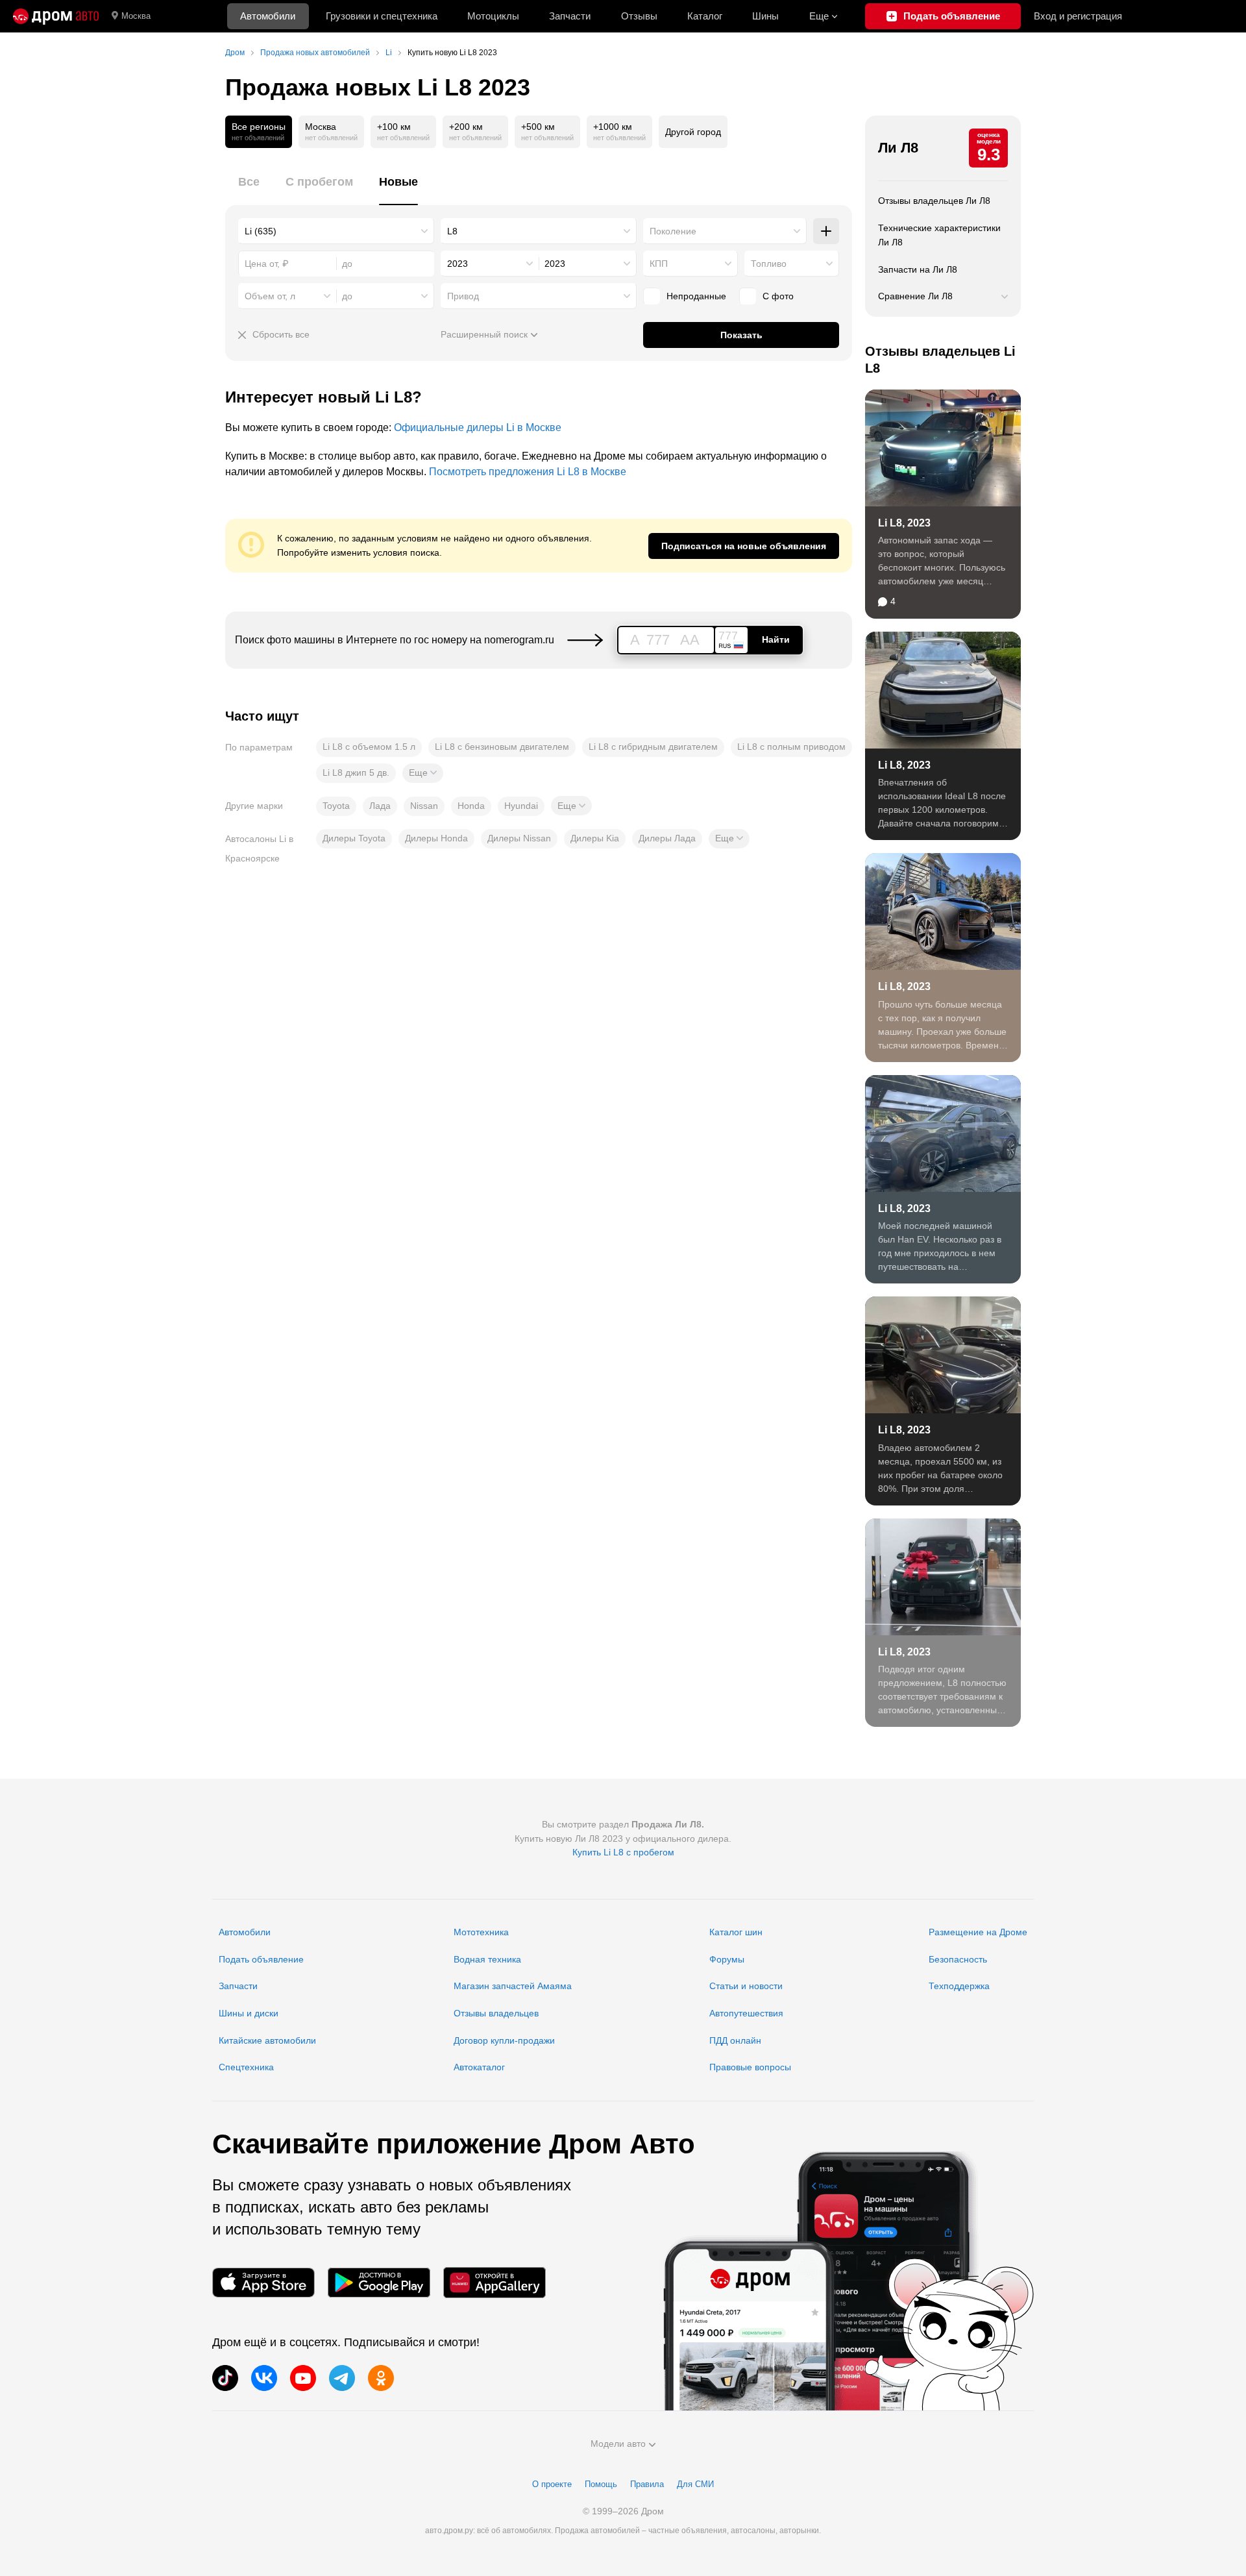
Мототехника (481, 1932)
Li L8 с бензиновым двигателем (502, 747)
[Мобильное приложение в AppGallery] (495, 2282)
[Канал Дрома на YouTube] (303, 2378)
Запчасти (570, 16)
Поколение (673, 231)
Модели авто (618, 2444)
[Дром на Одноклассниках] (381, 2378)
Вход (1078, 16)
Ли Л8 (898, 148)
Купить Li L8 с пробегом (623, 1852)
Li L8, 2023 (904, 523)
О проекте (552, 2484)
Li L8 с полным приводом (791, 747)
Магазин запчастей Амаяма (513, 1986)
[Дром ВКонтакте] (264, 2378)
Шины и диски (249, 2013)
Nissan (424, 806)
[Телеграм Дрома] (342, 2378)
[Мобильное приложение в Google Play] (379, 2282)
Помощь (601, 2484)
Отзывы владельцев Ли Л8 (934, 201)
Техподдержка (959, 1986)
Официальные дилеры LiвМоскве (478, 427)
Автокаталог (479, 2067)
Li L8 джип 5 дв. (356, 773)
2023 (458, 264)
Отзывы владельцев (496, 2013)
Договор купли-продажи (504, 2040)
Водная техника (487, 1959)
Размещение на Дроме (978, 1932)
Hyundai (521, 806)
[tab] (249, 189)
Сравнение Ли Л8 (915, 296)
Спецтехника (246, 2067)
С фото (778, 296)
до (347, 296)
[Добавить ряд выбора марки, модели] (826, 231)
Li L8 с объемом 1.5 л (369, 747)
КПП (659, 264)
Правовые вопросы (750, 2067)
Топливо (769, 264)
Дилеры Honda (436, 838)
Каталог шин (736, 1932)
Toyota (336, 806)
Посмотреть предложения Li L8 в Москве (528, 472)
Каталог (705, 16)
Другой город (693, 132)
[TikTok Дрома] (225, 2378)
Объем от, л (270, 296)
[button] (423, 773)
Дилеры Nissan (519, 838)
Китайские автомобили (267, 2040)
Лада (380, 806)
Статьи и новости (746, 1986)
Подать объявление (261, 1959)
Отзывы (639, 16)
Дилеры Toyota (354, 838)
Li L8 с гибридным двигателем (653, 747)
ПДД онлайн (735, 2040)
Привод (463, 296)
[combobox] (336, 231)
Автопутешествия (746, 2013)
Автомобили (268, 16)
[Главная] (56, 16)
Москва (136, 16)
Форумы (727, 1959)
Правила (647, 2484)
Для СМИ (695, 2484)
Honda (471, 806)
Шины (765, 16)
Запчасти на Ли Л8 (918, 269)
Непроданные (696, 296)
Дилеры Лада (667, 838)
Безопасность (958, 1959)
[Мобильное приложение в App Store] (263, 2282)
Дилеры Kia (595, 838)
